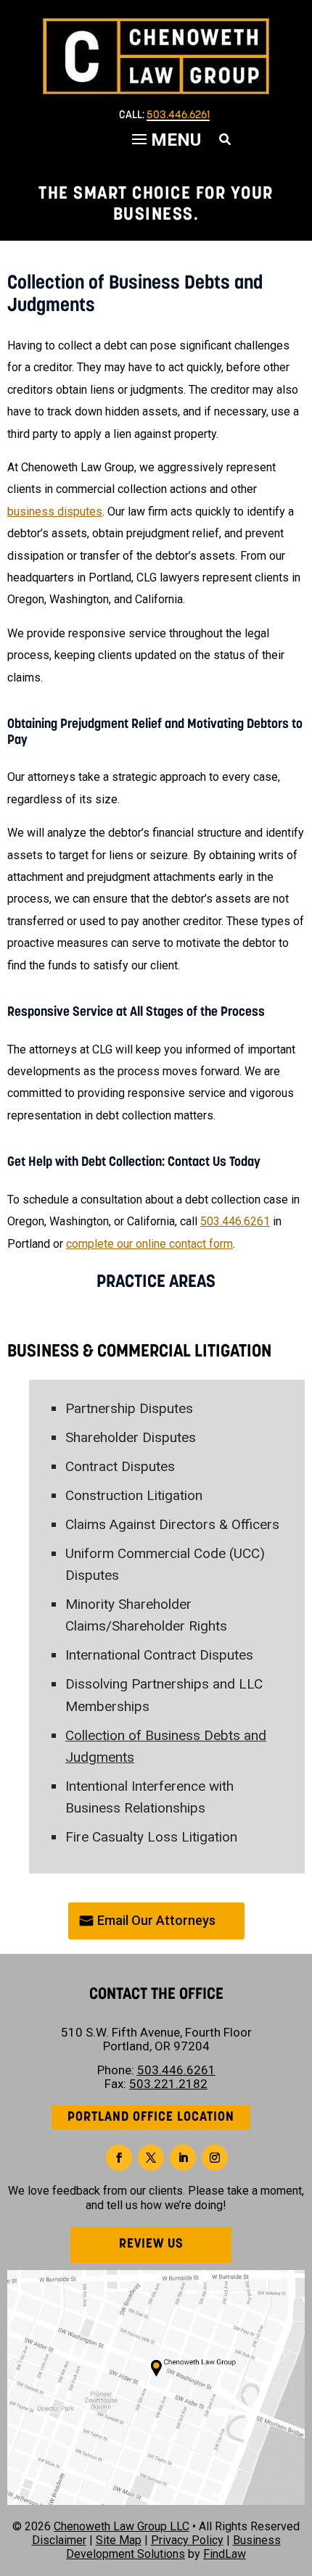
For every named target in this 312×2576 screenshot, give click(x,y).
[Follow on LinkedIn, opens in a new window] (183, 2158)
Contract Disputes (120, 1466)
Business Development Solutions (173, 2547)
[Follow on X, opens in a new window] (151, 2158)
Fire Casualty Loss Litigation (151, 1837)
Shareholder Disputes (131, 1437)
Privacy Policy (187, 2540)
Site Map (119, 2540)
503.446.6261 (178, 116)
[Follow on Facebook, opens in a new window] (119, 2158)
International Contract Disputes (159, 1655)
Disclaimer (59, 2540)
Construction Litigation (134, 1495)
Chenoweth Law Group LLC (122, 2526)
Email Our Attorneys (156, 1920)
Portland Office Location (151, 2118)
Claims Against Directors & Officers (172, 1524)
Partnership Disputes (129, 1408)
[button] (297, 2471)
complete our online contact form (149, 1244)
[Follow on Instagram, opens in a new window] (215, 2158)
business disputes (55, 512)
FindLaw (225, 2554)
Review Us (151, 2245)
